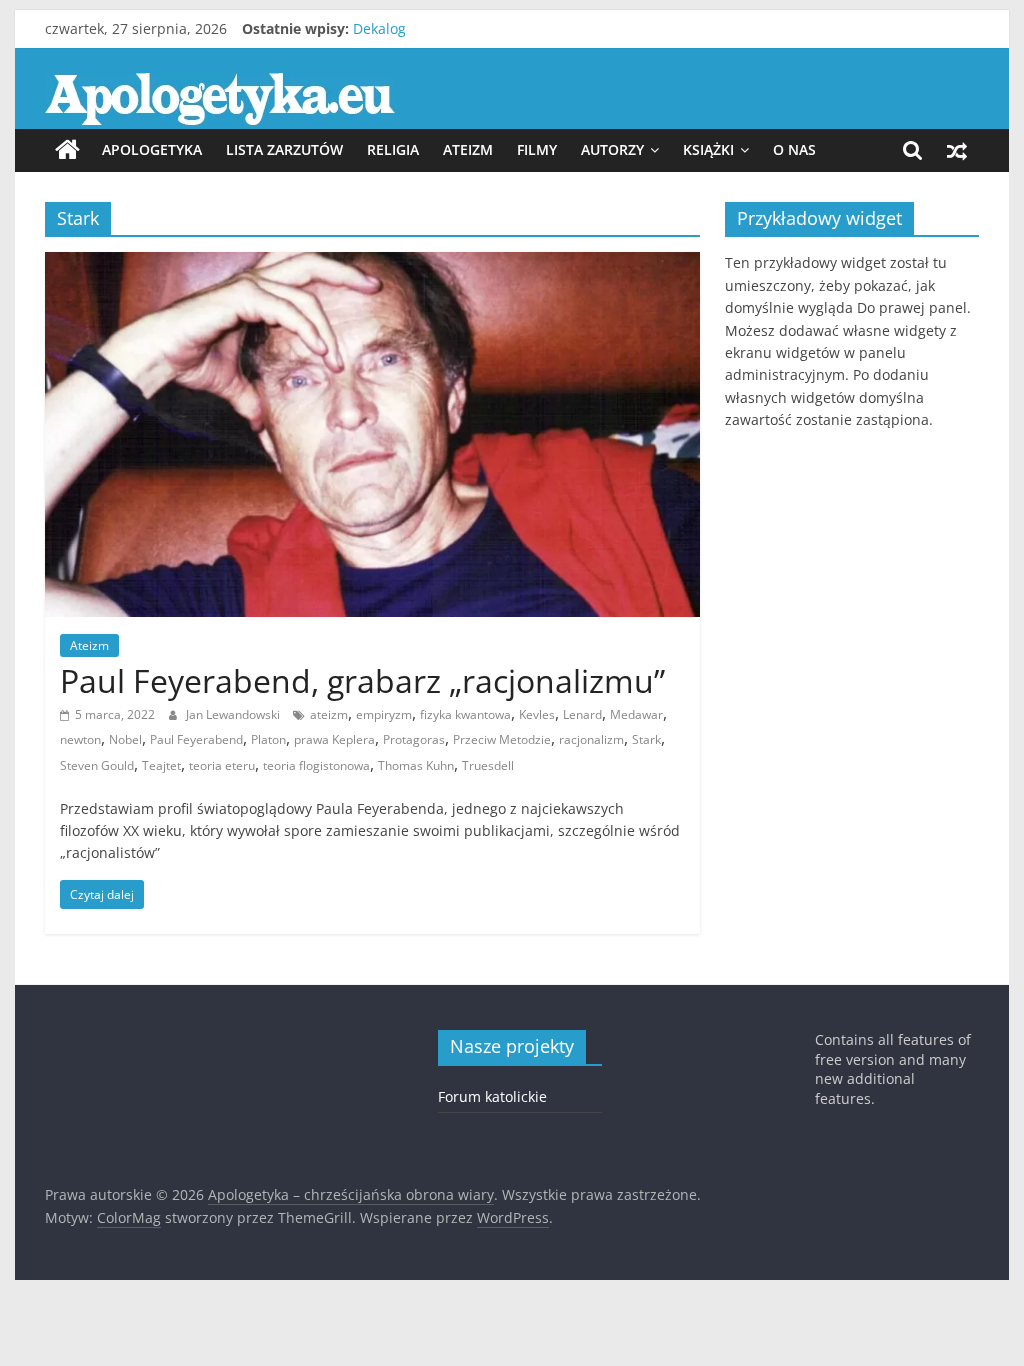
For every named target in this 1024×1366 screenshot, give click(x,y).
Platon (268, 739)
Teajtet (161, 765)
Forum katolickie (492, 1096)
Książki (708, 149)
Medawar (636, 714)
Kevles (537, 714)
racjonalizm (591, 739)
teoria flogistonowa (316, 765)
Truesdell (488, 765)
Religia (393, 149)
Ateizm (468, 149)
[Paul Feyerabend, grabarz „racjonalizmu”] (372, 264)
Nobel (125, 739)
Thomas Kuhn (416, 765)
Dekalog (379, 28)
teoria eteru (222, 765)
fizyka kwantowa (465, 714)
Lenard (582, 714)
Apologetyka (152, 149)
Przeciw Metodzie (502, 739)
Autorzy (612, 149)
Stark (646, 739)
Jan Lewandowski (234, 714)
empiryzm (384, 714)
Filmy (537, 149)
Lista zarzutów (284, 149)
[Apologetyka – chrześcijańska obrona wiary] (67, 150)
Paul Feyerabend (196, 739)
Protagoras (414, 739)
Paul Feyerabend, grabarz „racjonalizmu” (362, 680)
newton (80, 739)
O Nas (794, 149)
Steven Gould (97, 765)
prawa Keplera (334, 739)
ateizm (329, 714)
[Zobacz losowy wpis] (957, 150)
